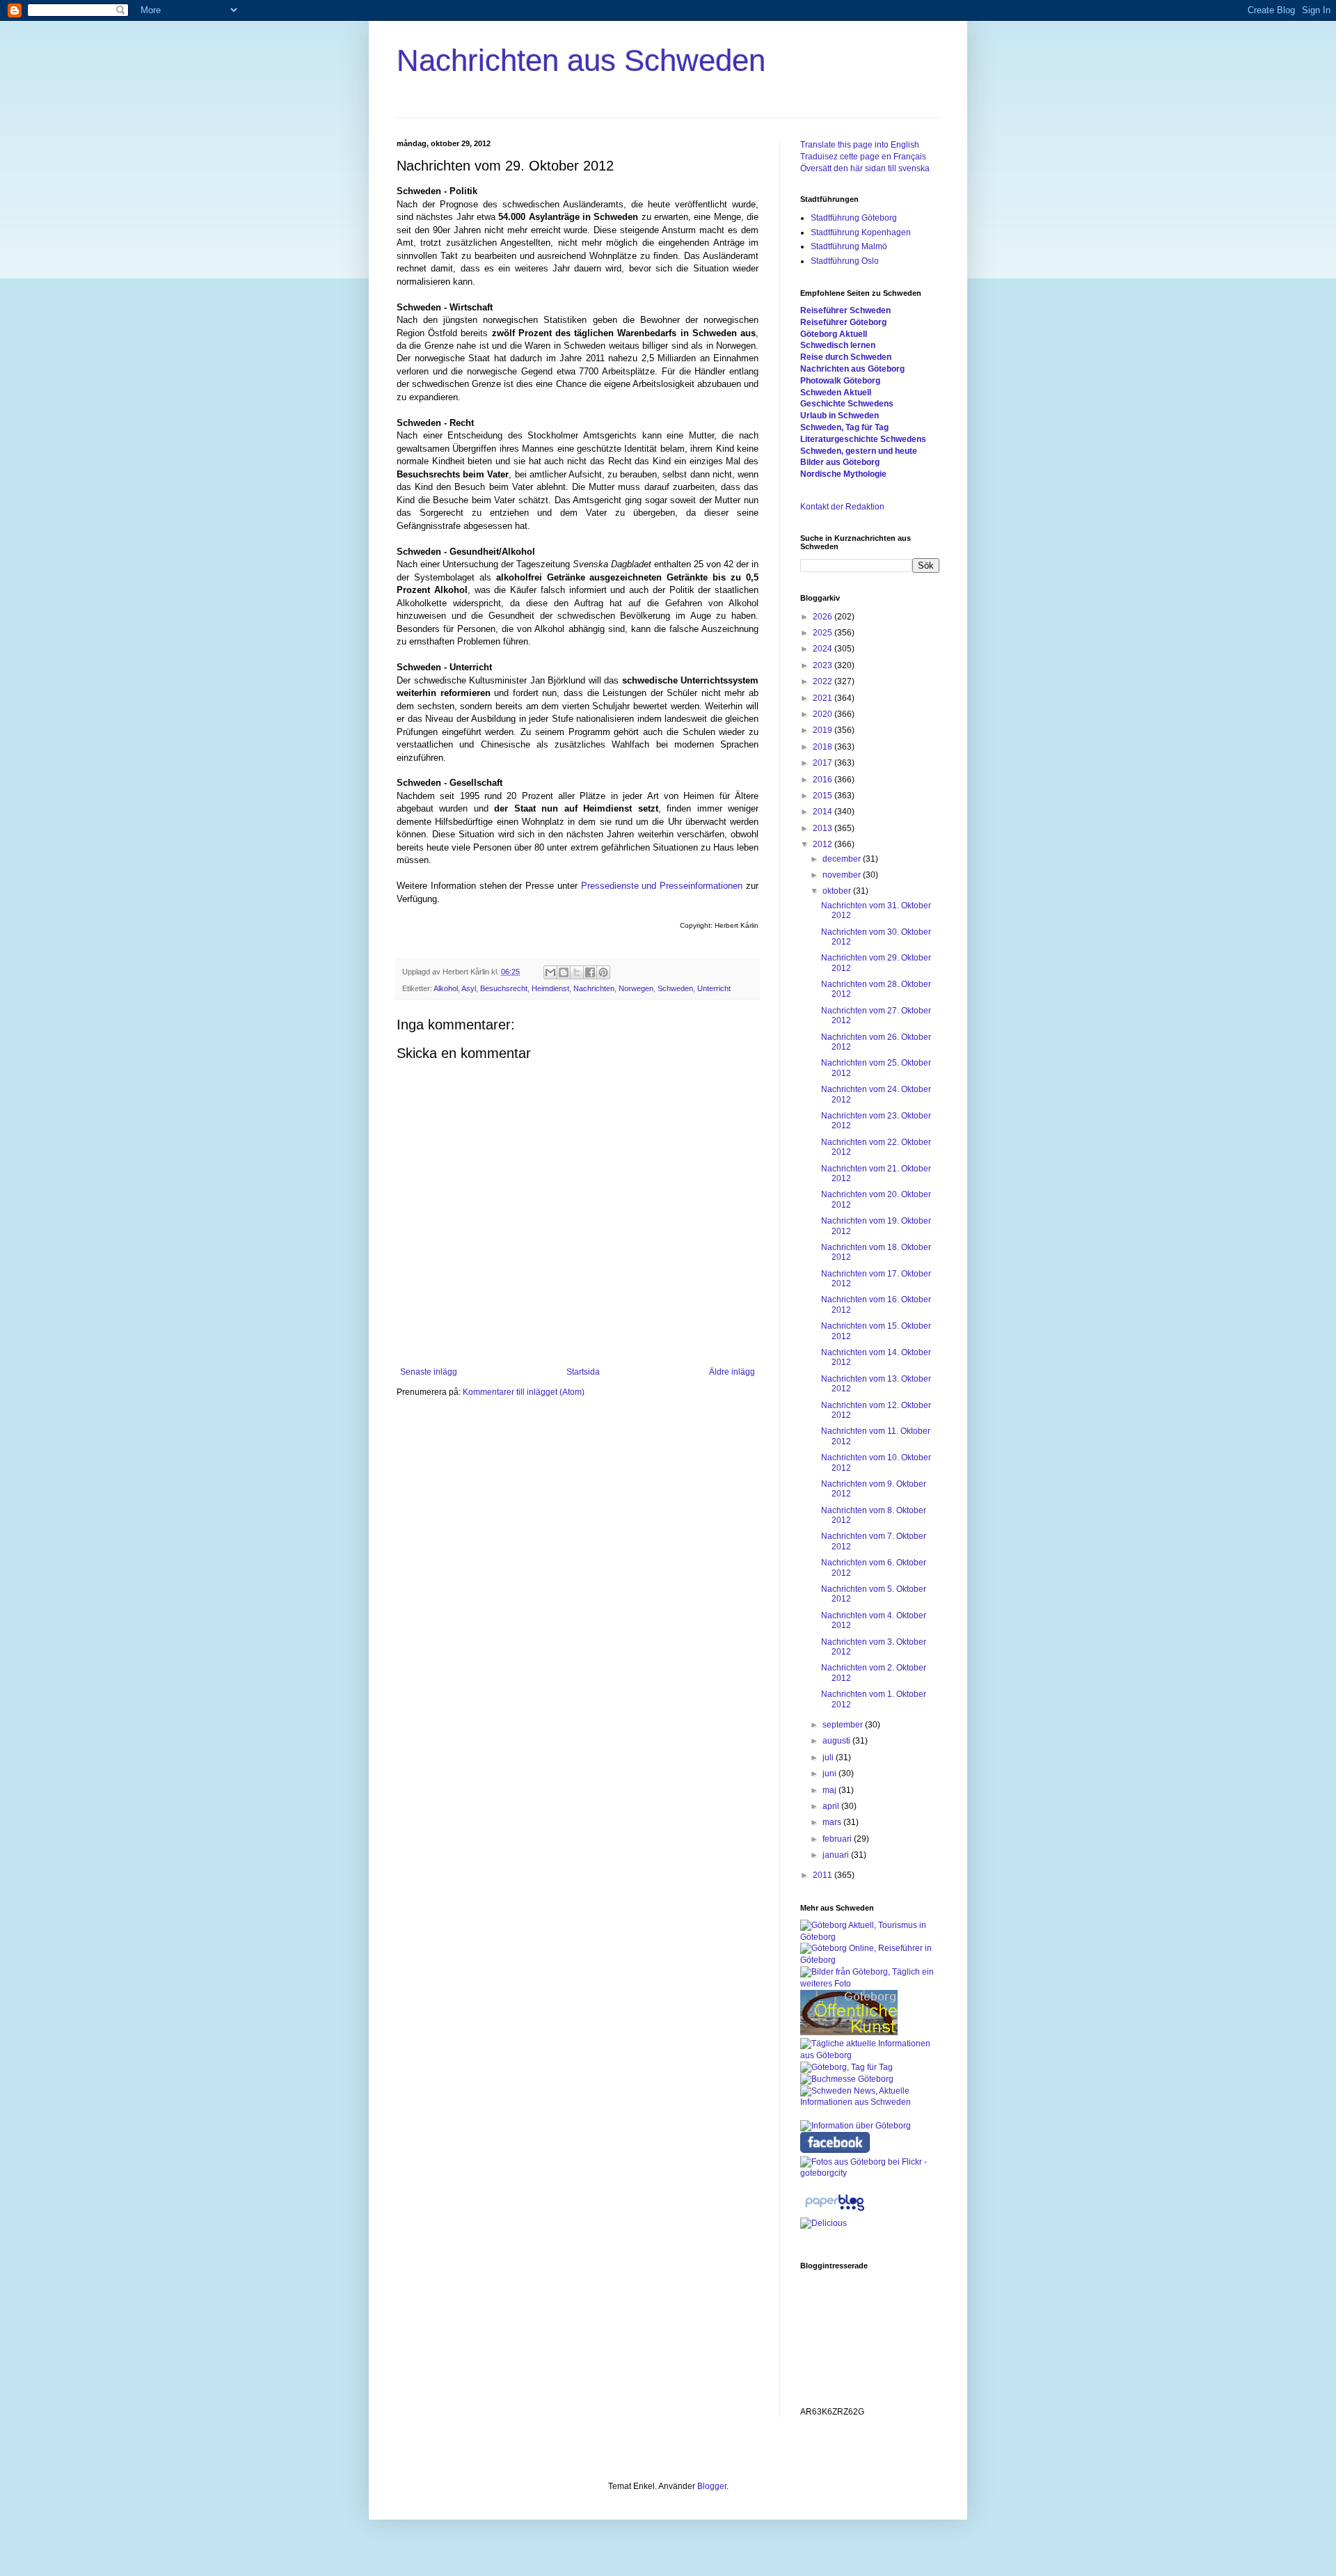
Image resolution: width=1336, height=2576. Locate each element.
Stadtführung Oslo (845, 261)
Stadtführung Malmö (849, 246)
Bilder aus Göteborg (840, 462)
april (832, 1806)
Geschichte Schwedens (847, 404)
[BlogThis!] (564, 972)
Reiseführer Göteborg (843, 322)
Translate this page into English (860, 145)
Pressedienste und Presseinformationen (662, 886)
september (844, 1725)
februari (838, 1839)
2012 (824, 844)
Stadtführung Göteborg (854, 218)
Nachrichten (594, 988)
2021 (824, 698)
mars (833, 1822)
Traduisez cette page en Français (863, 157)
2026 (824, 617)
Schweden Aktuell (836, 393)
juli (829, 1757)
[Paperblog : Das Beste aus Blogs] (835, 2211)
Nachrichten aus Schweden (581, 60)
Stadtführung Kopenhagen (861, 232)
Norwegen (636, 988)
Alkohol (446, 988)
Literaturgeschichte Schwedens (863, 439)
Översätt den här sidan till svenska (865, 168)
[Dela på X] (577, 972)
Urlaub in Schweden (840, 416)
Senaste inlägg (429, 1372)
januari (837, 1855)
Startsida (583, 1372)
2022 (824, 681)
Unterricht (714, 988)
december (843, 859)
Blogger (712, 2486)
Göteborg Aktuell (834, 334)
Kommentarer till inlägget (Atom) (524, 1392)
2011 (824, 1875)
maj (830, 1790)
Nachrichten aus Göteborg (852, 369)
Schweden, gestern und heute (859, 451)
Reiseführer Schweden (845, 310)
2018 (824, 747)
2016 (824, 780)
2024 (824, 649)
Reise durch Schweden (846, 357)
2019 (824, 730)
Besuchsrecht (504, 988)
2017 (824, 763)
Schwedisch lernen (838, 345)
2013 (824, 828)
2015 (824, 796)
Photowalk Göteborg (840, 381)
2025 (824, 633)
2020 (824, 714)
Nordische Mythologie (843, 474)
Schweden (675, 988)
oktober (838, 891)
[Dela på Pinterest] (603, 972)
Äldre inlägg (732, 1372)
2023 (824, 665)
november (843, 875)
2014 (824, 812)
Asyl (469, 988)
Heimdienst (550, 988)
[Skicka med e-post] (550, 972)
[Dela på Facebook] (590, 972)
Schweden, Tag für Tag (844, 427)
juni (830, 1773)
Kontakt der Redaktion (842, 507)
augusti (837, 1741)
